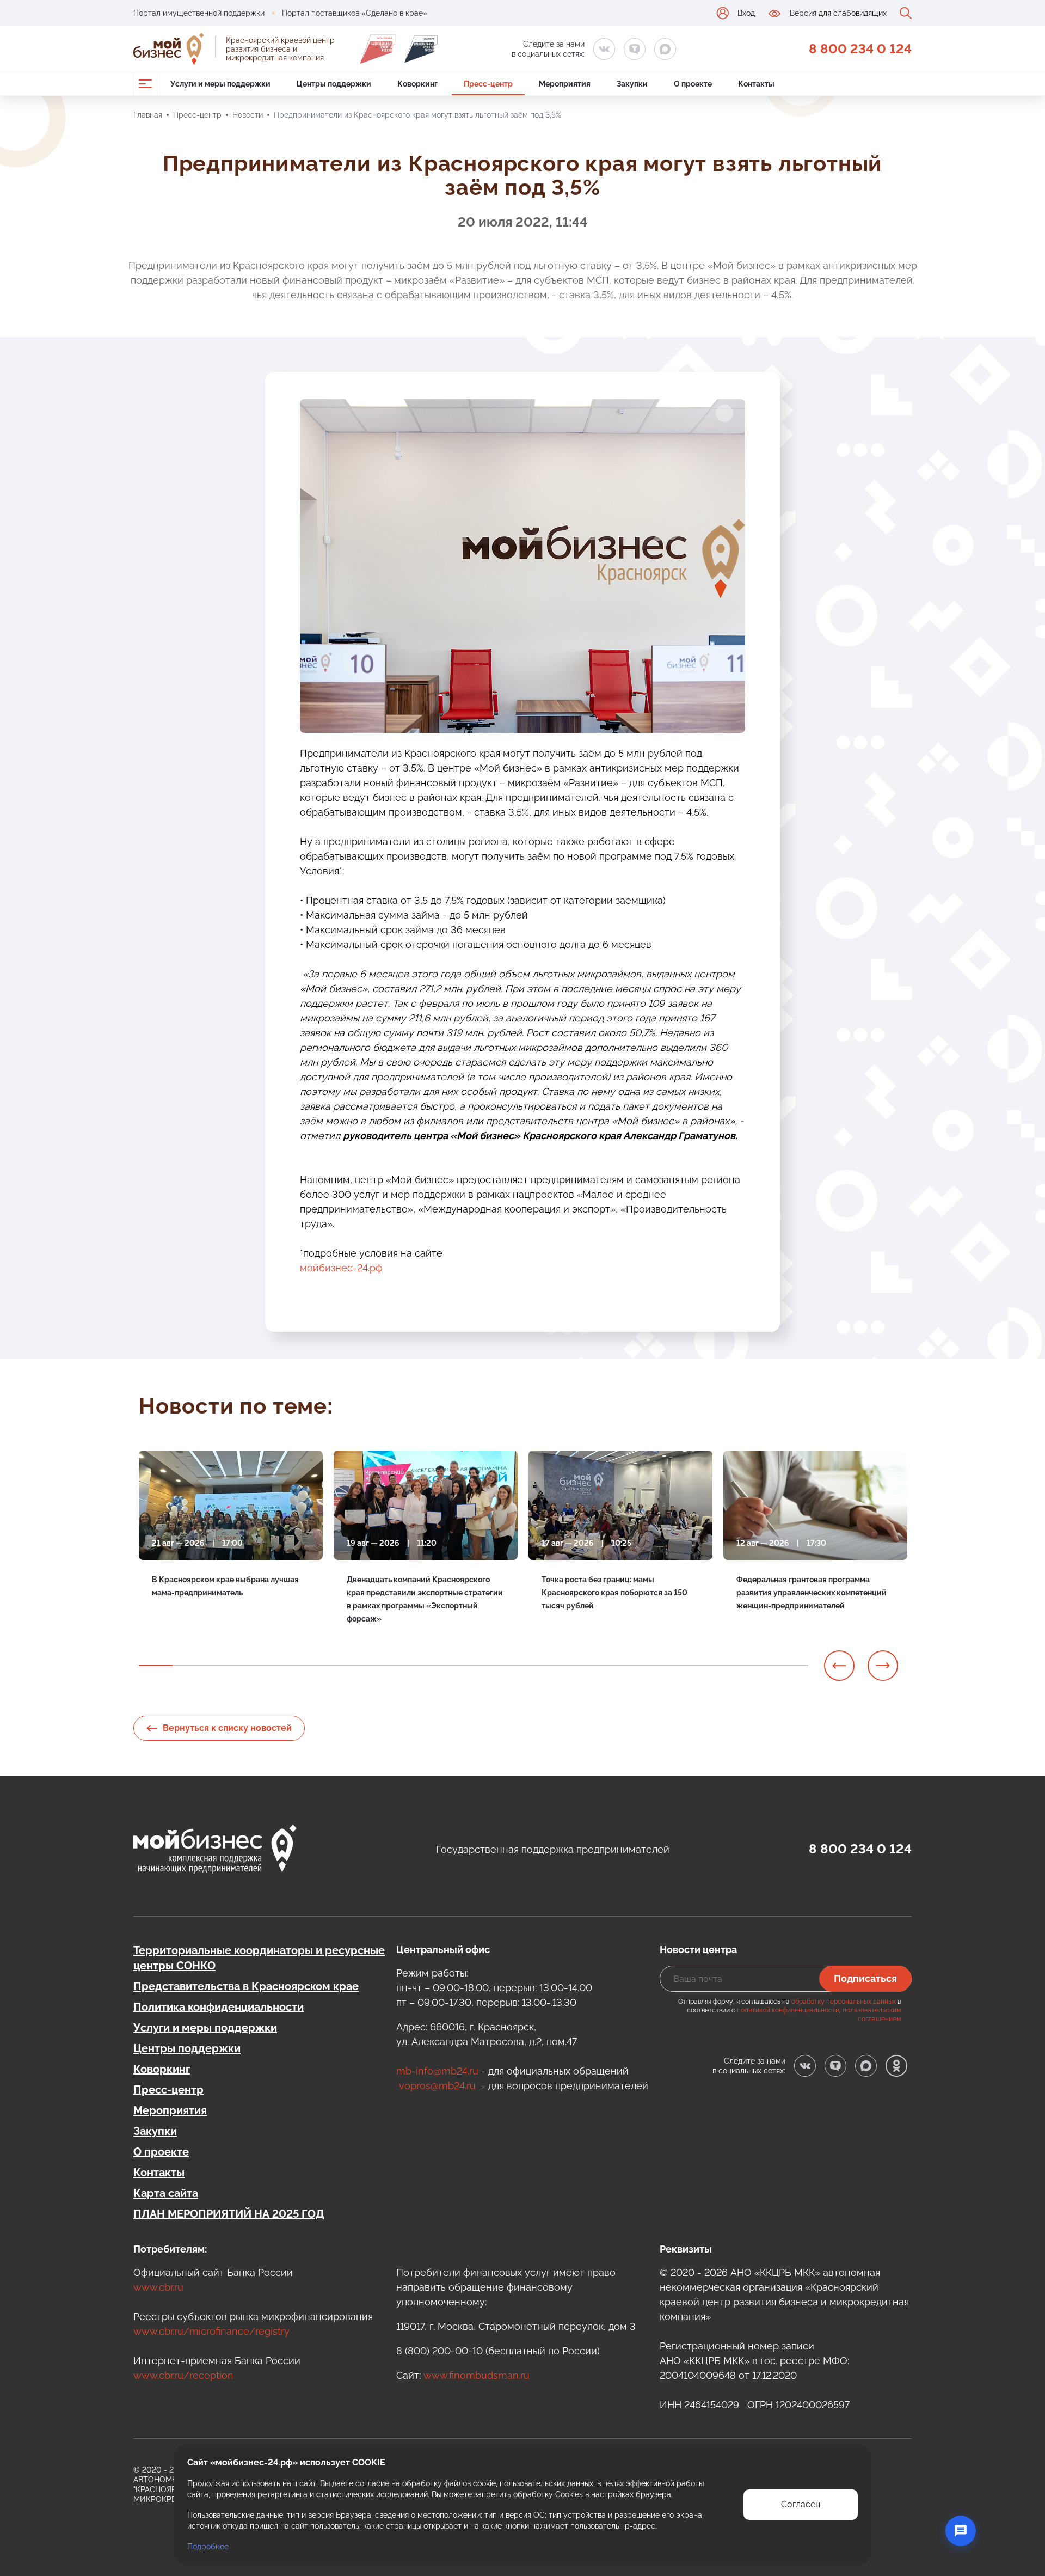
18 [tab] (725, 1666)
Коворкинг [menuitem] (417, 84)
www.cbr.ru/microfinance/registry (211, 2331)
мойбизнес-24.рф (341, 1268)
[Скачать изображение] (724, 413)
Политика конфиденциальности (219, 2007)
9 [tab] (423, 1666)
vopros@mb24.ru (437, 2086)
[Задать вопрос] (961, 2531)
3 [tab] (223, 1666)
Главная (148, 115)
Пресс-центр (197, 115)
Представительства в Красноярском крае (246, 1986)
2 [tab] (189, 1666)
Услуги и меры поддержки (205, 2028)
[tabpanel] (231, 1544)
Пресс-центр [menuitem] (488, 84)
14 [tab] (591, 1666)
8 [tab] (390, 1666)
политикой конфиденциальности (788, 2010)
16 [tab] (658, 1666)
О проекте (161, 2152)
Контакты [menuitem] (756, 84)
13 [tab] (557, 1666)
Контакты (159, 2173)
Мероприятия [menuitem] (565, 84)
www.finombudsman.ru (477, 2375)
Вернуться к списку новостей (227, 1728)
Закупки (155, 2131)
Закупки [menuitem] (632, 84)
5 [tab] (290, 1666)
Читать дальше (180, 1620)
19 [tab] (758, 1666)
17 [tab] (691, 1666)
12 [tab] (524, 1666)
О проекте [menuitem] (693, 84)
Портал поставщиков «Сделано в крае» (355, 13)
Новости (248, 115)
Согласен (801, 2504)
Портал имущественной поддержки (199, 13)
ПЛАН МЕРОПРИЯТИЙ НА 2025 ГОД (229, 2214)
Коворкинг (162, 2069)
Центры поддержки (187, 2048)
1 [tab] (156, 1666)
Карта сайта (166, 2193)
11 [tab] (490, 1666)
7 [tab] (356, 1666)
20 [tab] (792, 1666)
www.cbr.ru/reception (183, 2375)
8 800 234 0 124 (860, 49)
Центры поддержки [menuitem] (334, 84)
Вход (746, 13)
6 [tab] (323, 1666)
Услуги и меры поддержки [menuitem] (220, 84)
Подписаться (865, 1978)
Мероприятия (170, 2110)
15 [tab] (624, 1666)
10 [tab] (457, 1666)
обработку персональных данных (844, 2002)
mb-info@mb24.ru (437, 2071)
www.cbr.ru (158, 2287)
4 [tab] (256, 1666)
